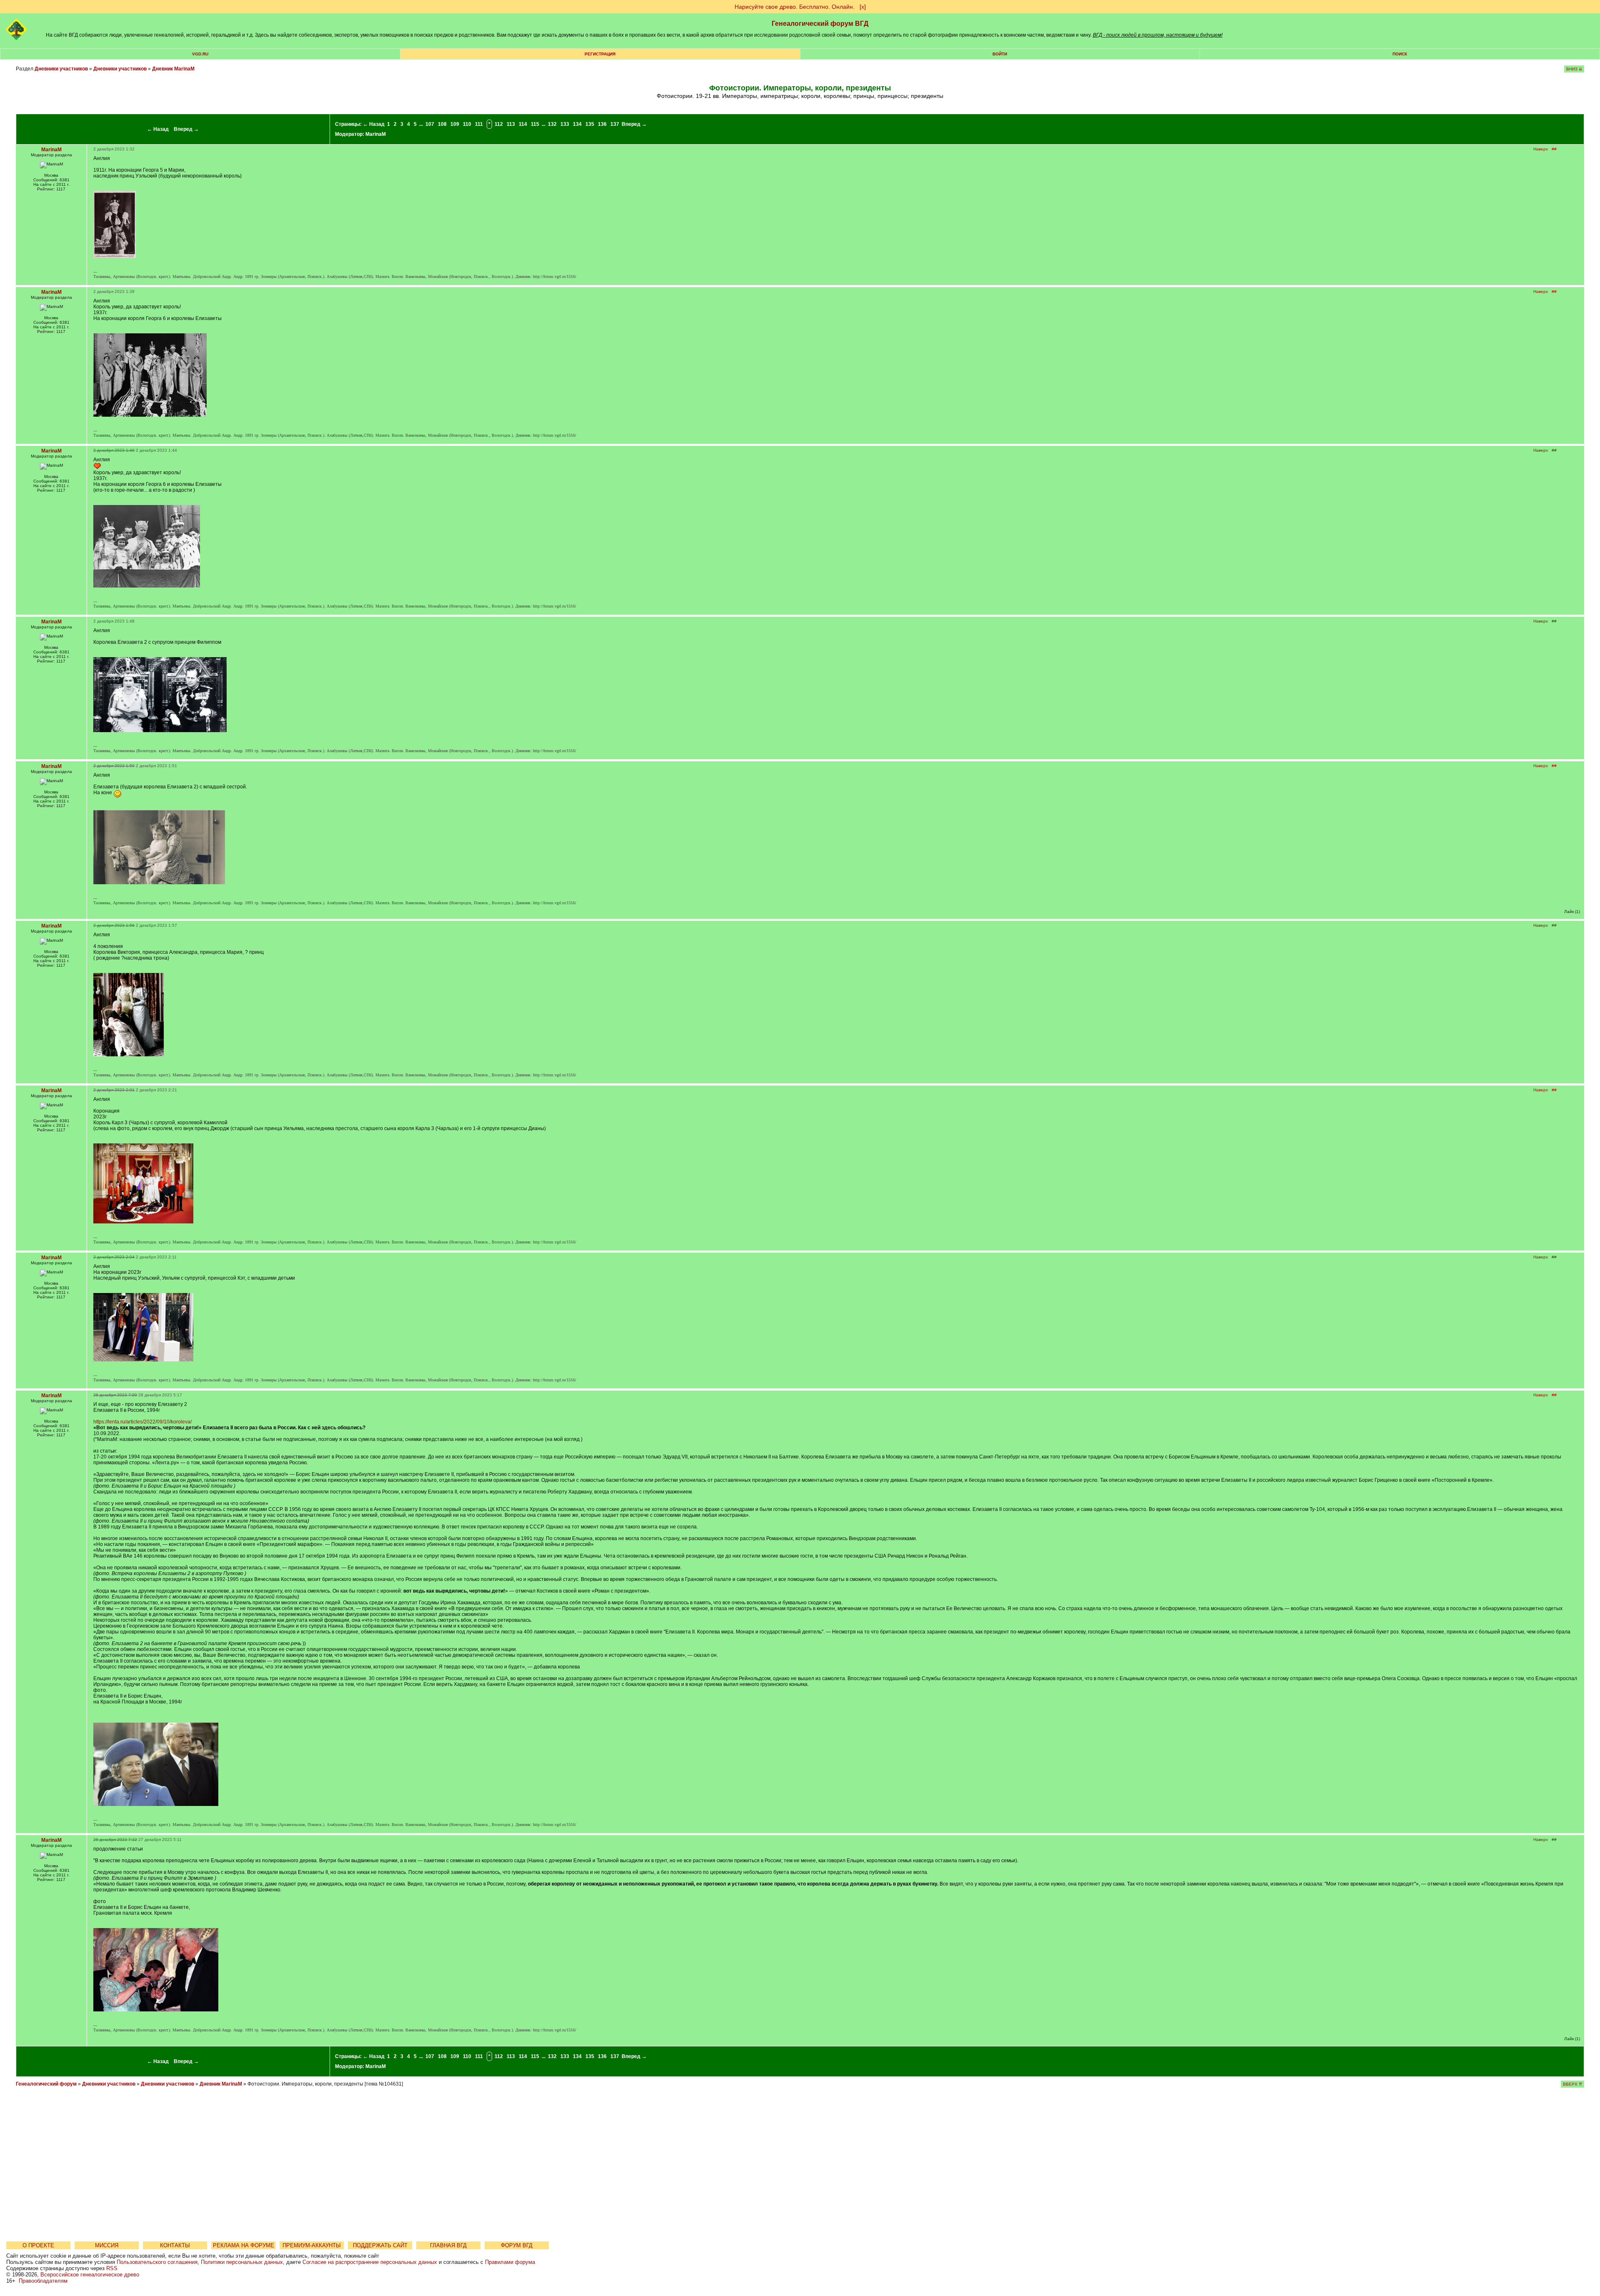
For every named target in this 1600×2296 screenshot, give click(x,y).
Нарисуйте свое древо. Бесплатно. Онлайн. (795, 7)
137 (615, 124)
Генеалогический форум (46, 2084)
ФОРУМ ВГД (517, 2245)
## (1554, 149)
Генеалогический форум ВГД (820, 24)
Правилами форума (510, 2262)
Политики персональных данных (242, 2262)
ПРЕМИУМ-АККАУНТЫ (312, 2245)
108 (442, 124)
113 (511, 124)
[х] (863, 7)
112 (499, 124)
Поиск (1400, 54)
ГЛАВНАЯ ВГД (448, 2245)
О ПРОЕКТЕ (38, 2245)
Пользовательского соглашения (157, 2262)
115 (535, 124)
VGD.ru (200, 54)
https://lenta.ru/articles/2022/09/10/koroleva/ (142, 1422)
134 (577, 124)
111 (479, 124)
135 (590, 124)
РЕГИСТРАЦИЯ (600, 54)
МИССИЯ (107, 2245)
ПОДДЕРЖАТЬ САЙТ (380, 2245)
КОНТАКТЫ (175, 2245)
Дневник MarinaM (173, 69)
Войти (1000, 54)
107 (430, 124)
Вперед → (186, 129)
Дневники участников (61, 69)
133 (565, 124)
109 (455, 124)
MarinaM (376, 134)
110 (467, 124)
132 (552, 124)
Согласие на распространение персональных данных (370, 2262)
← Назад (158, 129)
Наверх (1541, 149)
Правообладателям (43, 2281)
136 (602, 124)
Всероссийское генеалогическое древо (90, 2275)
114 (523, 124)
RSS (112, 2268)
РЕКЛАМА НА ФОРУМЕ (244, 2245)
